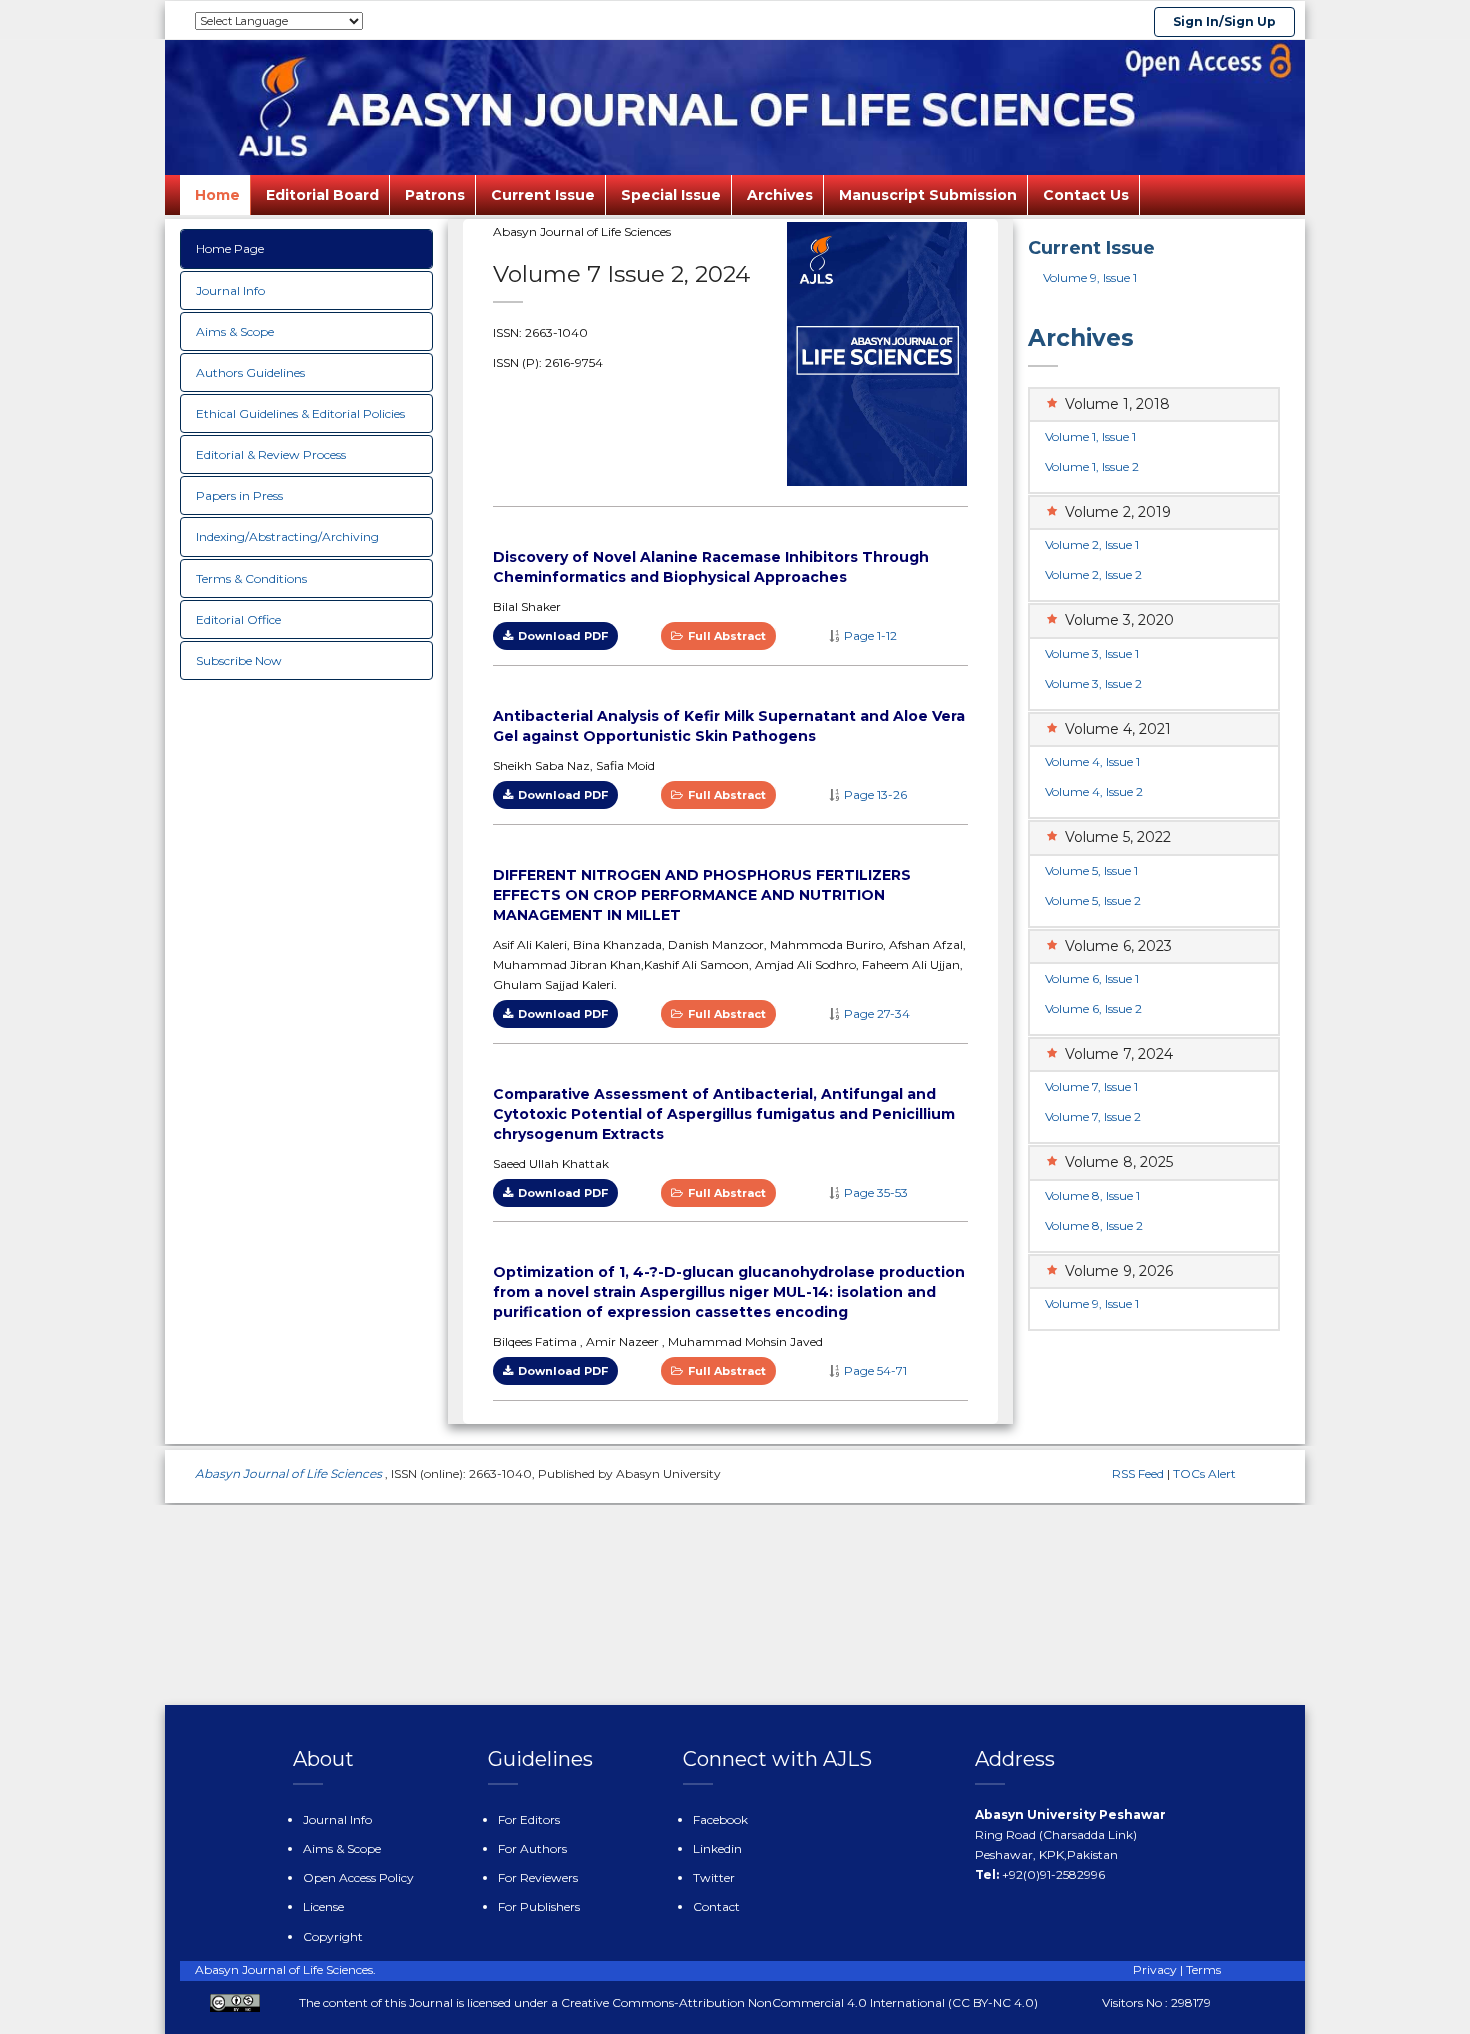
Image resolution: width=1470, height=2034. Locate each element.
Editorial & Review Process (271, 454)
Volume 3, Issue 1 (1092, 653)
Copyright (333, 1936)
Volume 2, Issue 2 (1093, 574)
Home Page (230, 248)
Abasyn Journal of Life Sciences (290, 1473)
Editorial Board (322, 195)
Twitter (714, 1877)
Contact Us (1086, 195)
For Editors (529, 1819)
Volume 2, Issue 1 (1092, 544)
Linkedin (717, 1848)
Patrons (435, 195)
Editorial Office (238, 619)
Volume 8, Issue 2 (1094, 1225)
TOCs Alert (1204, 1473)
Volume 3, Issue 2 (1093, 683)
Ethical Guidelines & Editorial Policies (300, 413)
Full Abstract (727, 636)
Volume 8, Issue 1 (1092, 1195)
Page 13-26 (875, 794)
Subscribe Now (239, 660)
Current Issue (543, 195)
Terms (1203, 1969)
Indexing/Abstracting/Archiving (287, 536)
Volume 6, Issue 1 (1092, 978)
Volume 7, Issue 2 (1093, 1116)
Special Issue (671, 195)
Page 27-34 (877, 1013)
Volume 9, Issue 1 (1090, 277)
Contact (716, 1906)
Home (217, 195)
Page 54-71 (875, 1370)
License (323, 1906)
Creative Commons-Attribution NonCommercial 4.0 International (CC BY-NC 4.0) (799, 2002)
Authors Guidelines (250, 372)
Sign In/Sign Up (1224, 21)
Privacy (1155, 1969)
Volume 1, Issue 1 (1090, 436)
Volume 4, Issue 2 (1094, 791)
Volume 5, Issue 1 (1091, 870)
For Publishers (539, 1906)
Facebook (720, 1819)
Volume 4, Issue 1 (1092, 761)
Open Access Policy (358, 1877)
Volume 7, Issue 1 (1091, 1086)
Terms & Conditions (251, 578)
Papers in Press (239, 495)
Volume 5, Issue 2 (1093, 900)
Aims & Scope (235, 331)
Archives (780, 195)
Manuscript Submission (928, 195)
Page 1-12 (870, 635)
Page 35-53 (876, 1192)
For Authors (532, 1848)
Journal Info (230, 290)
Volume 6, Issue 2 (1093, 1008)
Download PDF (563, 636)
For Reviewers (538, 1877)
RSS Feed (1138, 1473)
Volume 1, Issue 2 (1092, 466)
